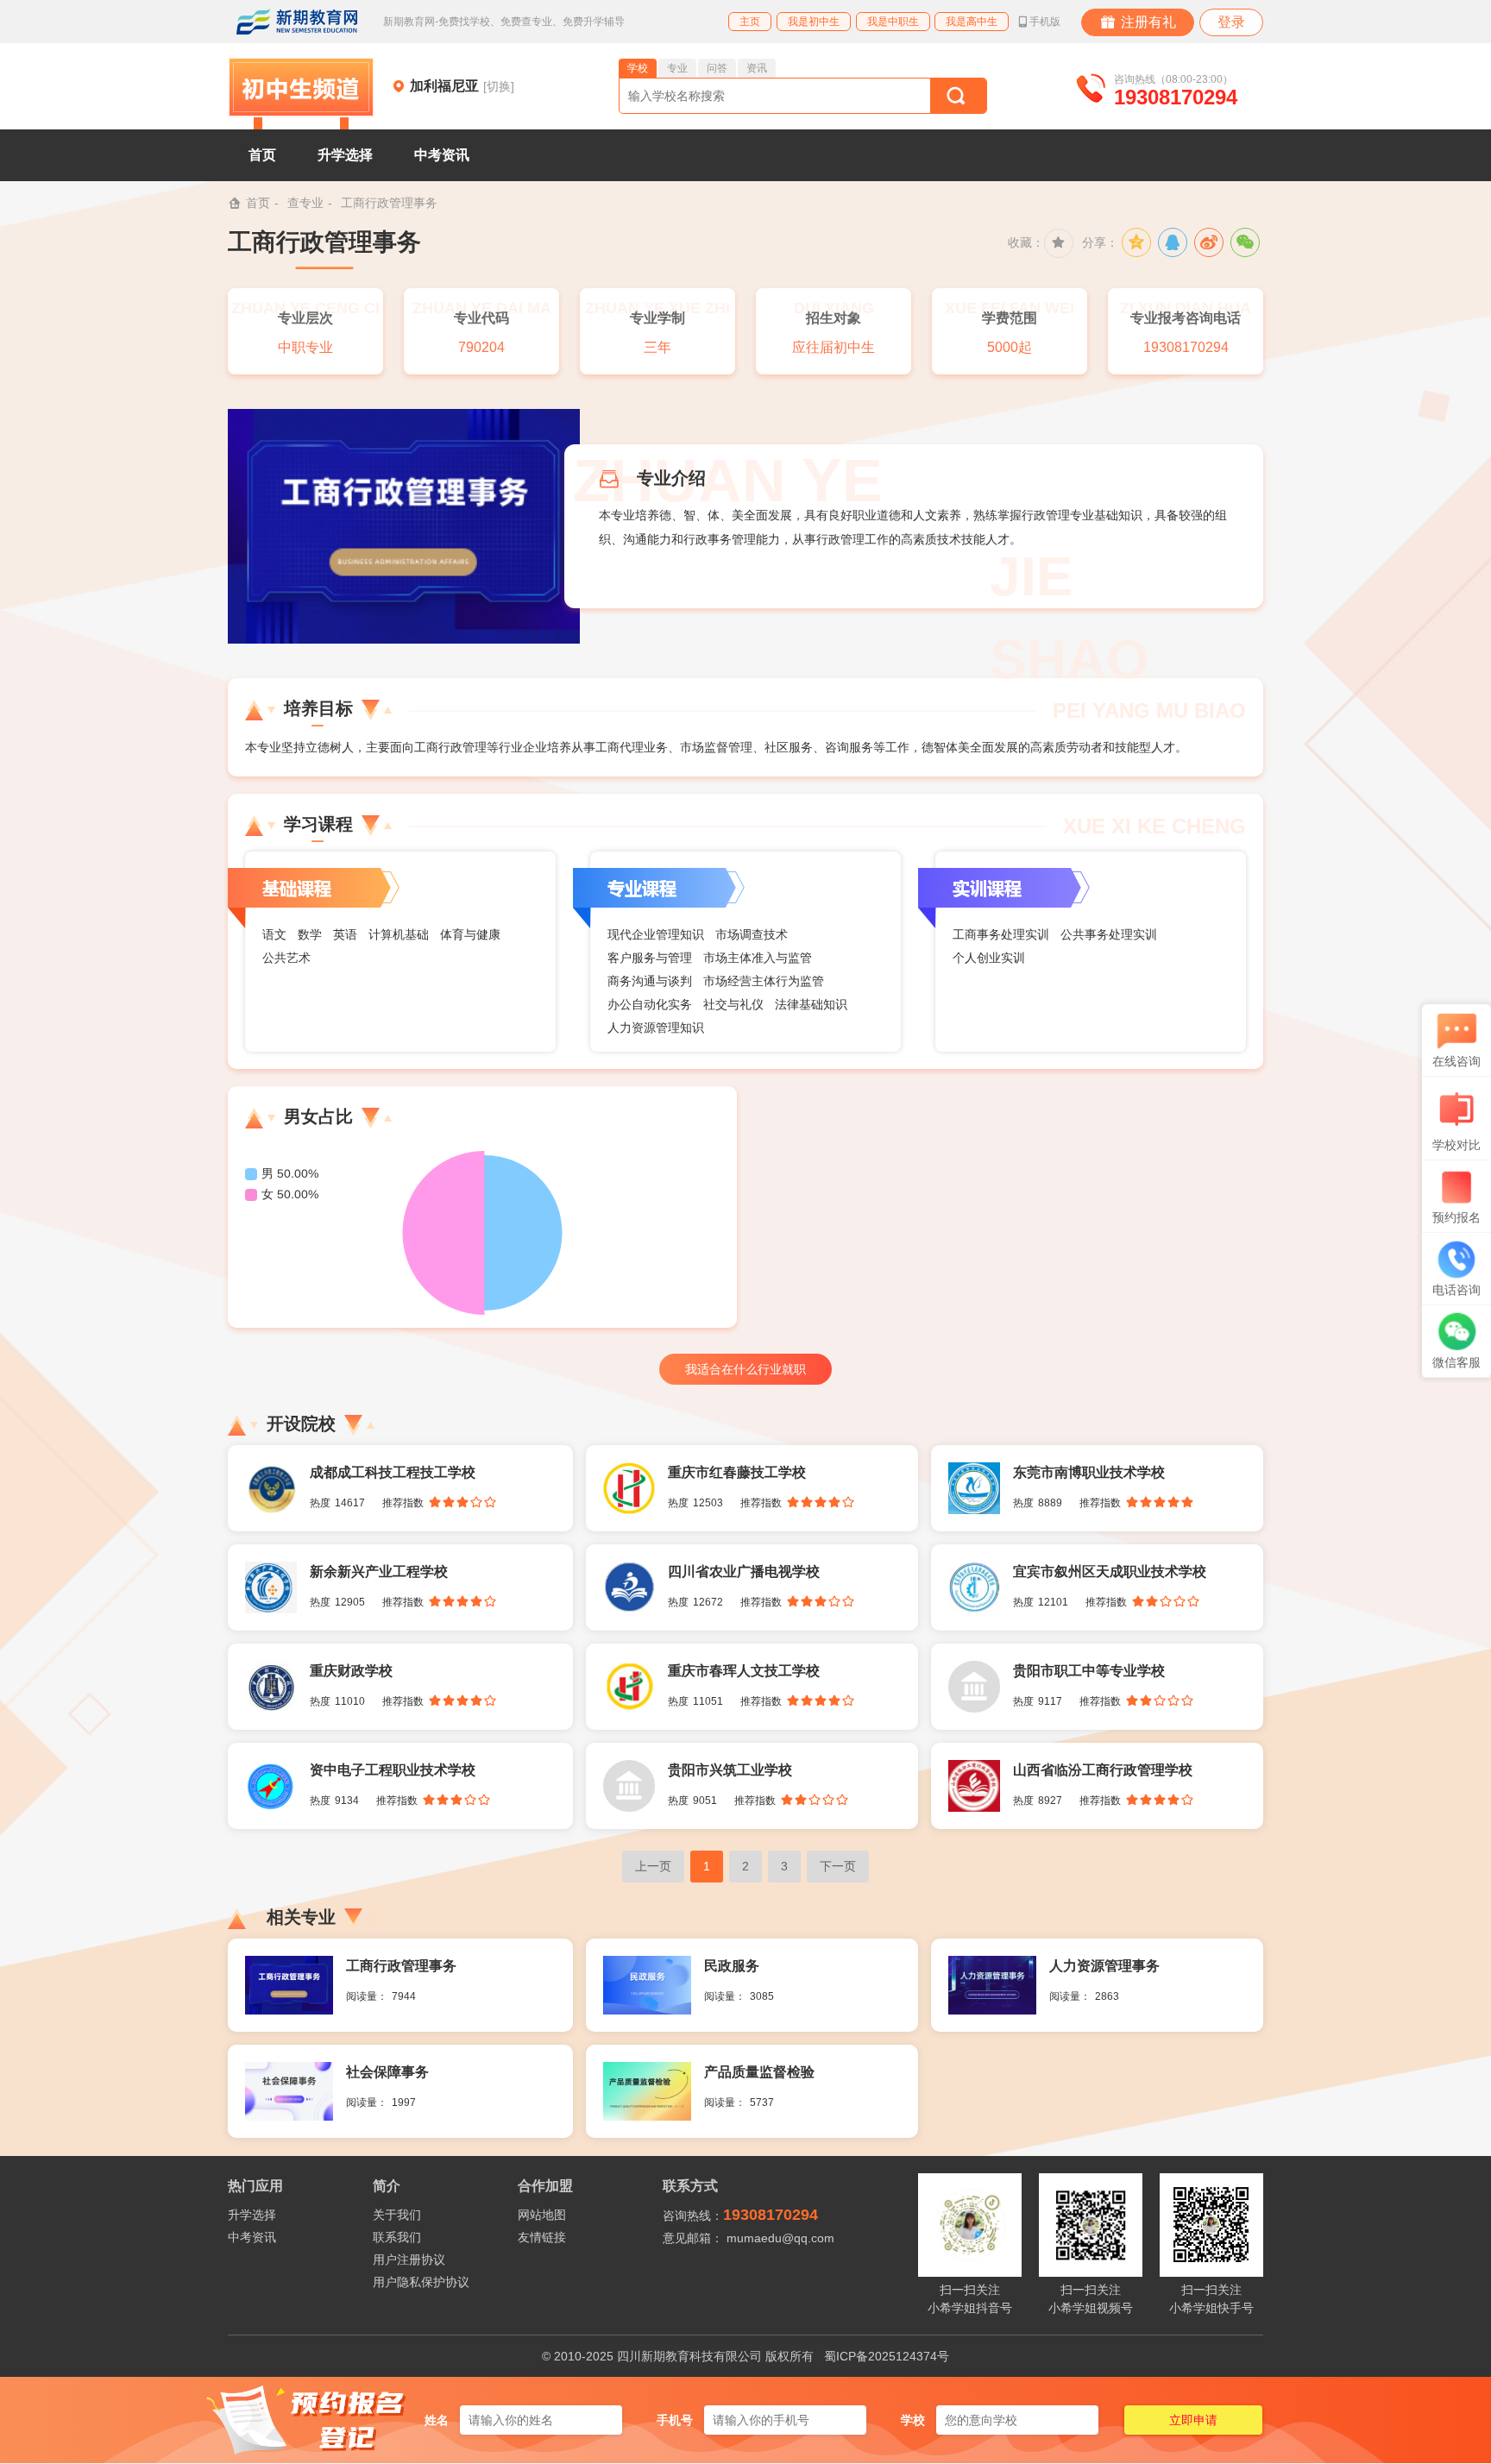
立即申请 (1193, 2420)
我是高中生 (972, 22)
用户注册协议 (409, 2260)
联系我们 (397, 2237)
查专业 (305, 203)
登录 (1231, 22)
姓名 (437, 2420)
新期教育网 (297, 22)
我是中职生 (893, 22)
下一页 (838, 1866)
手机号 (675, 2420)
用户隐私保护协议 (421, 2282)
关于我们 (397, 2215)
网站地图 (542, 2215)
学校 (913, 2420)
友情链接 (542, 2237)
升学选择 (252, 2215)
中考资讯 (252, 2237)
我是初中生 (814, 22)
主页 (750, 22)
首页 (262, 155)
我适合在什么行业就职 (745, 1369)
